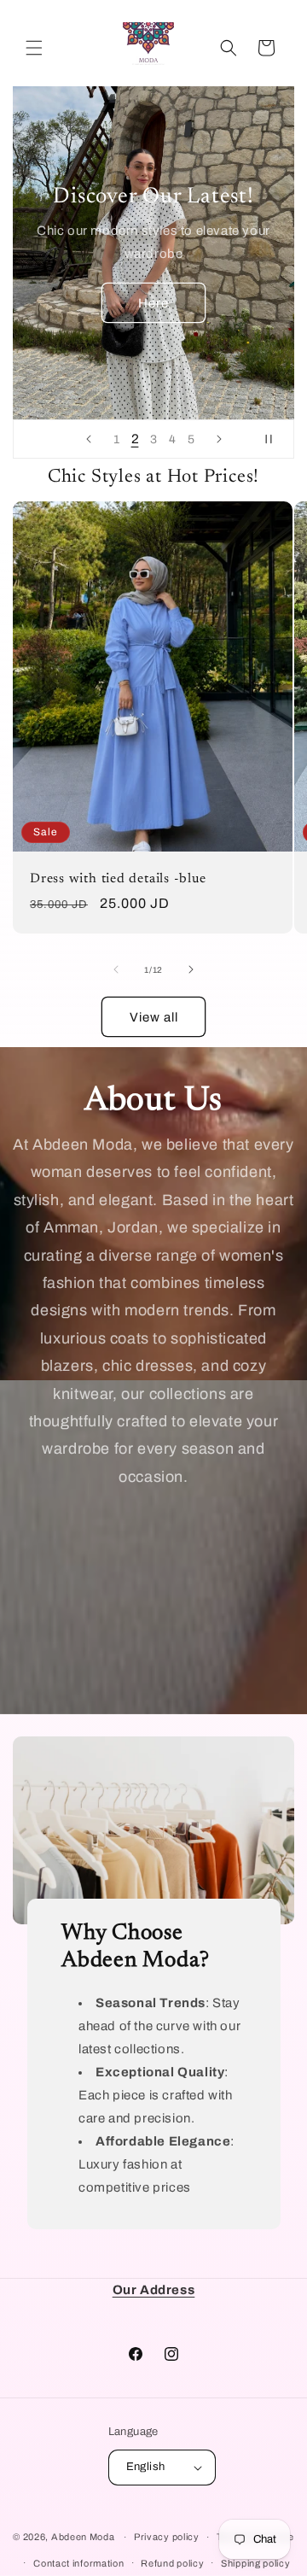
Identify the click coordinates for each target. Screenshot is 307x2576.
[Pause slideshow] (275, 439)
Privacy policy (167, 2537)
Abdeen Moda (83, 2537)
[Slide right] (191, 969)
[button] (34, 48)
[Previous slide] (89, 439)
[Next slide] (219, 439)
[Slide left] (116, 969)
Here (153, 302)
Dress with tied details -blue (118, 879)
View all (154, 1017)
